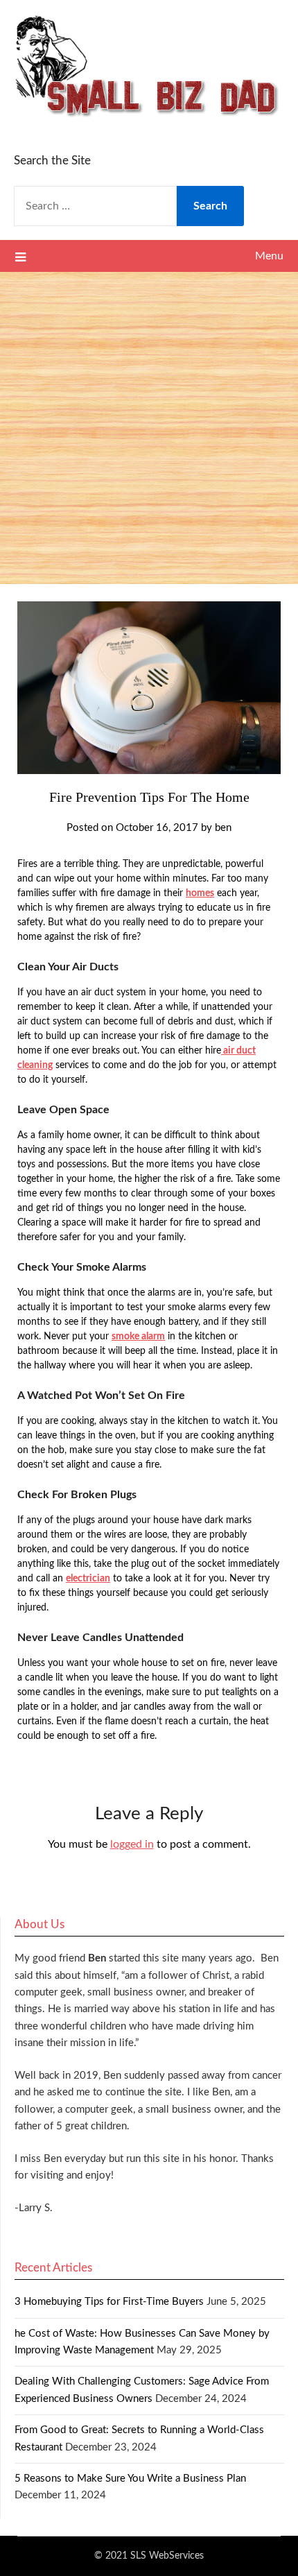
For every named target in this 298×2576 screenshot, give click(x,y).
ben (223, 828)
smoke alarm (138, 1337)
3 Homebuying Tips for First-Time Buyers (109, 2302)
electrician (88, 1579)
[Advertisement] (149, 428)
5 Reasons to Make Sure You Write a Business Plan (130, 2479)
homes (200, 893)
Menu (269, 256)
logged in (132, 1844)
